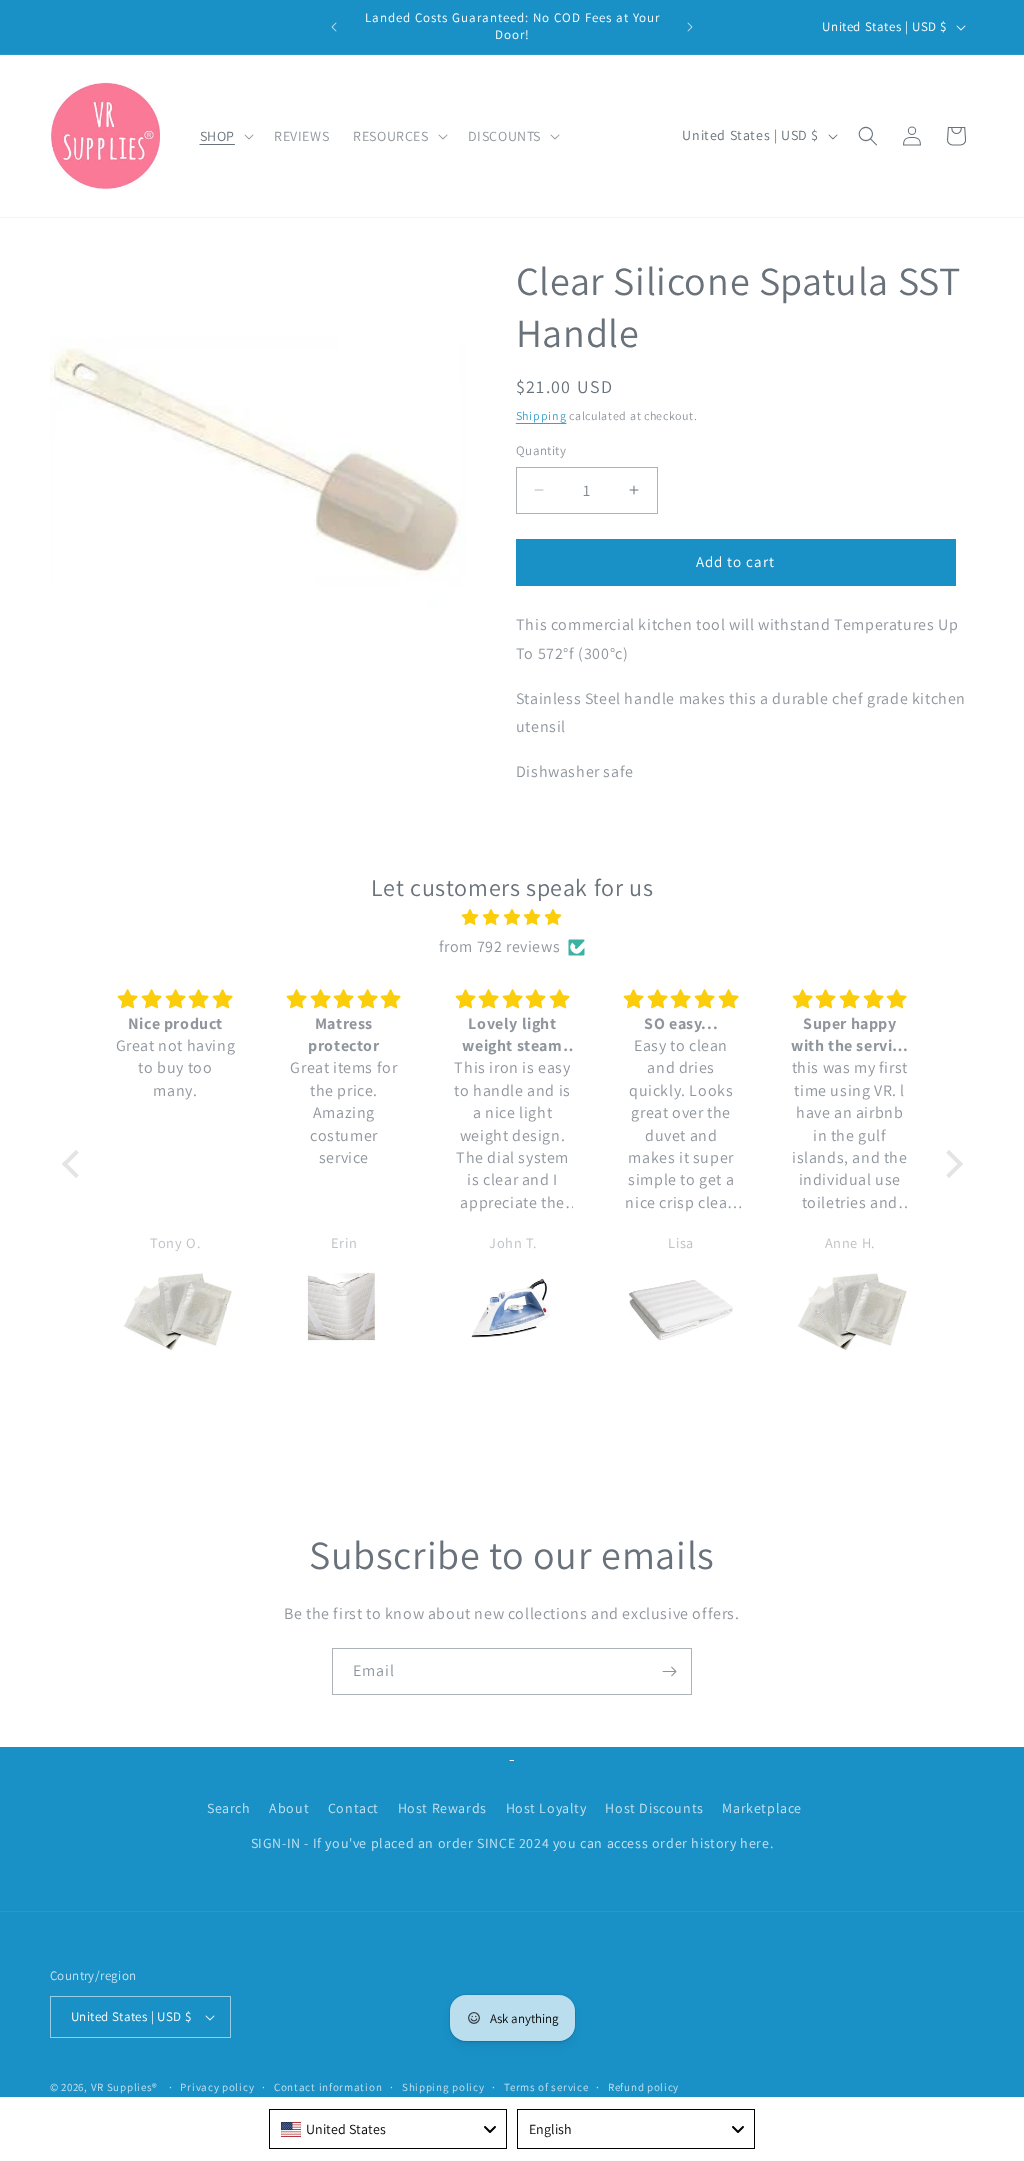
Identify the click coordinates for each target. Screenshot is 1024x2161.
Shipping (541, 415)
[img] (512, 918)
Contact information (328, 2087)
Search (229, 1808)
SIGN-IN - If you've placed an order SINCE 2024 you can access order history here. (512, 1843)
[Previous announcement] (334, 27)
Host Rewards (442, 1808)
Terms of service (546, 2087)
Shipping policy (443, 2087)
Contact (353, 1808)
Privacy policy (217, 2087)
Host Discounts (654, 1808)
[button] (225, 136)
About (289, 1808)
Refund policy (643, 2087)
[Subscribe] (669, 1671)
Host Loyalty (546, 1808)
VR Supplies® (124, 2087)
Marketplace (762, 1808)
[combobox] (388, 2129)
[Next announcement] (690, 27)
